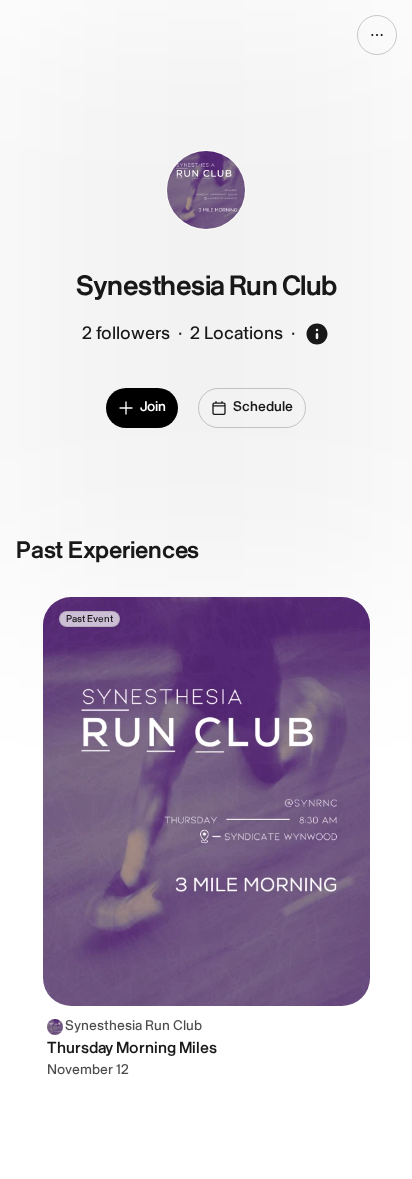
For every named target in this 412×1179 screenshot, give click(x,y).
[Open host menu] (377, 35)
